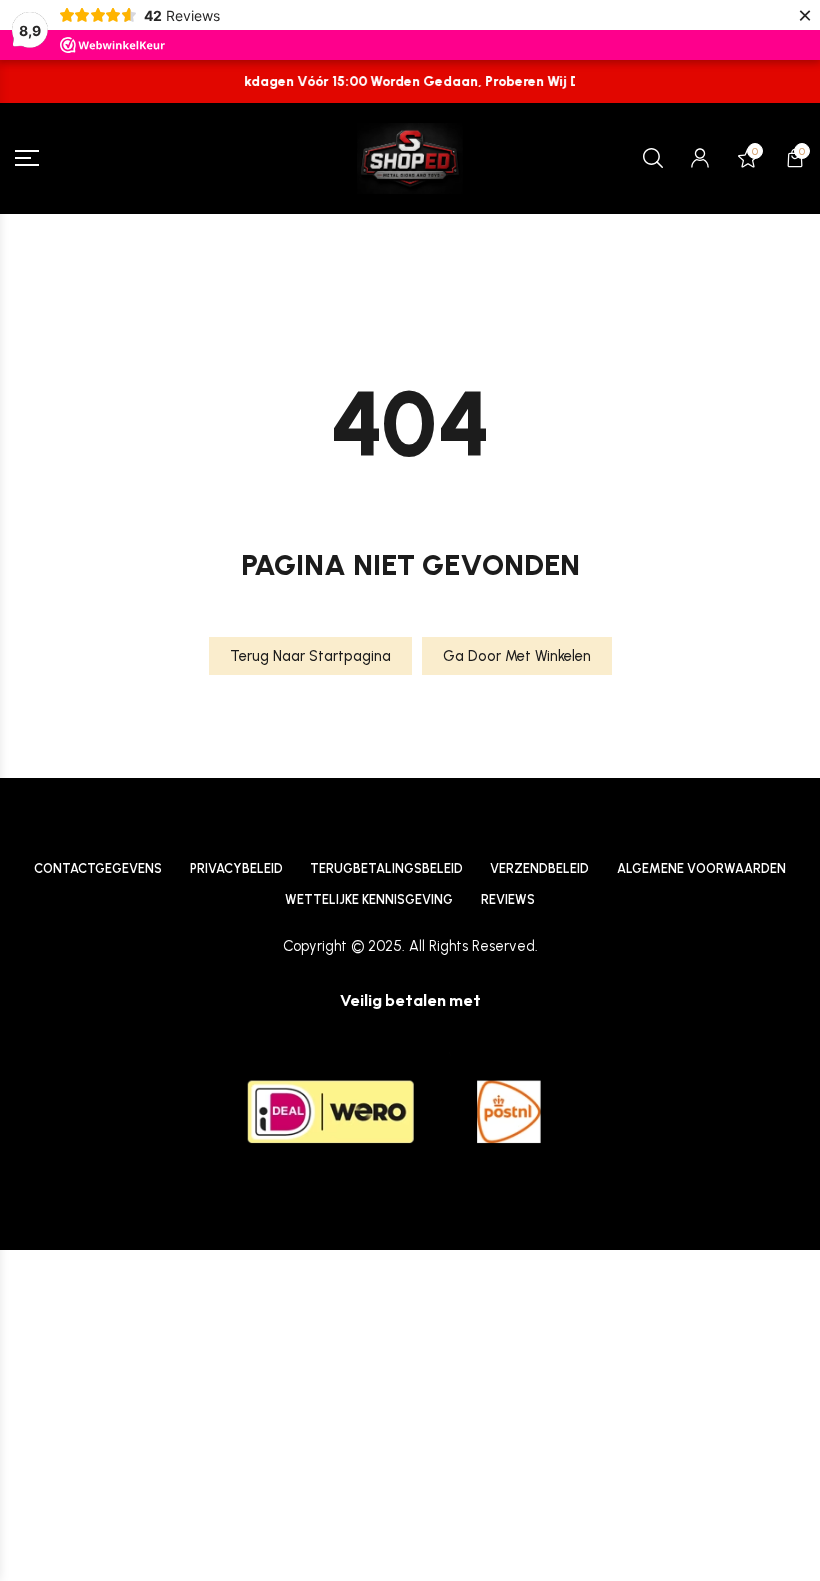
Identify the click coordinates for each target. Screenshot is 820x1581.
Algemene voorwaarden (701, 868)
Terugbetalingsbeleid (386, 868)
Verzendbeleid (539, 868)
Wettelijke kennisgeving (369, 899)
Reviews (508, 899)
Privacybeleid (236, 868)
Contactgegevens (98, 868)
